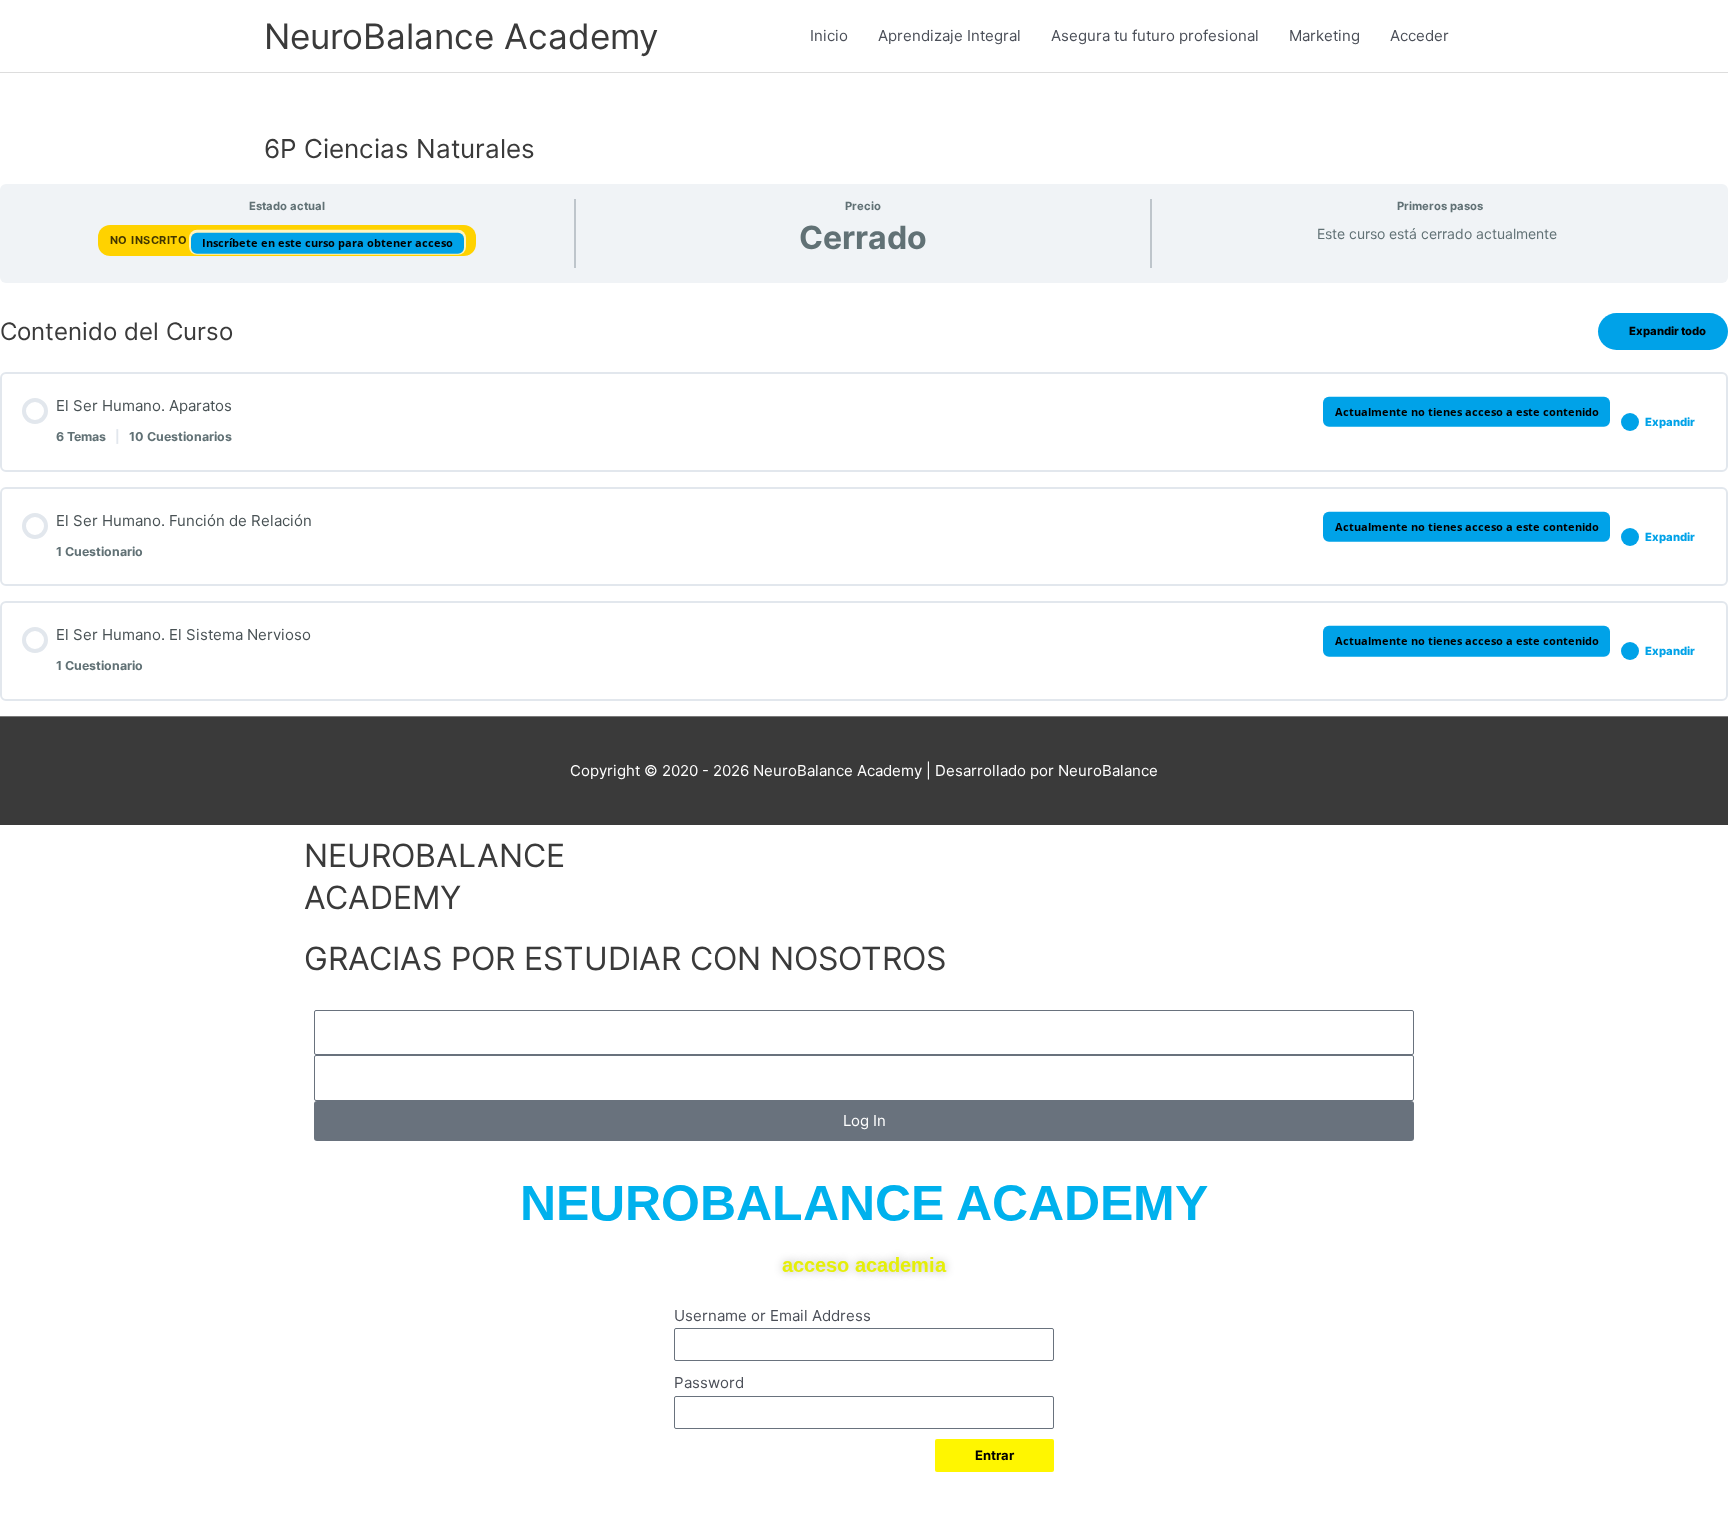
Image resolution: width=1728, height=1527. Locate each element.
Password (709, 1382)
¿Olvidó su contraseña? (744, 1493)
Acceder (1419, 35)
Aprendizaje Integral (949, 35)
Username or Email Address (772, 1315)
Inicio (829, 35)
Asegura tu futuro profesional (1155, 35)
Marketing (1324, 35)
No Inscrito (150, 240)
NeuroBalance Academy (461, 36)
